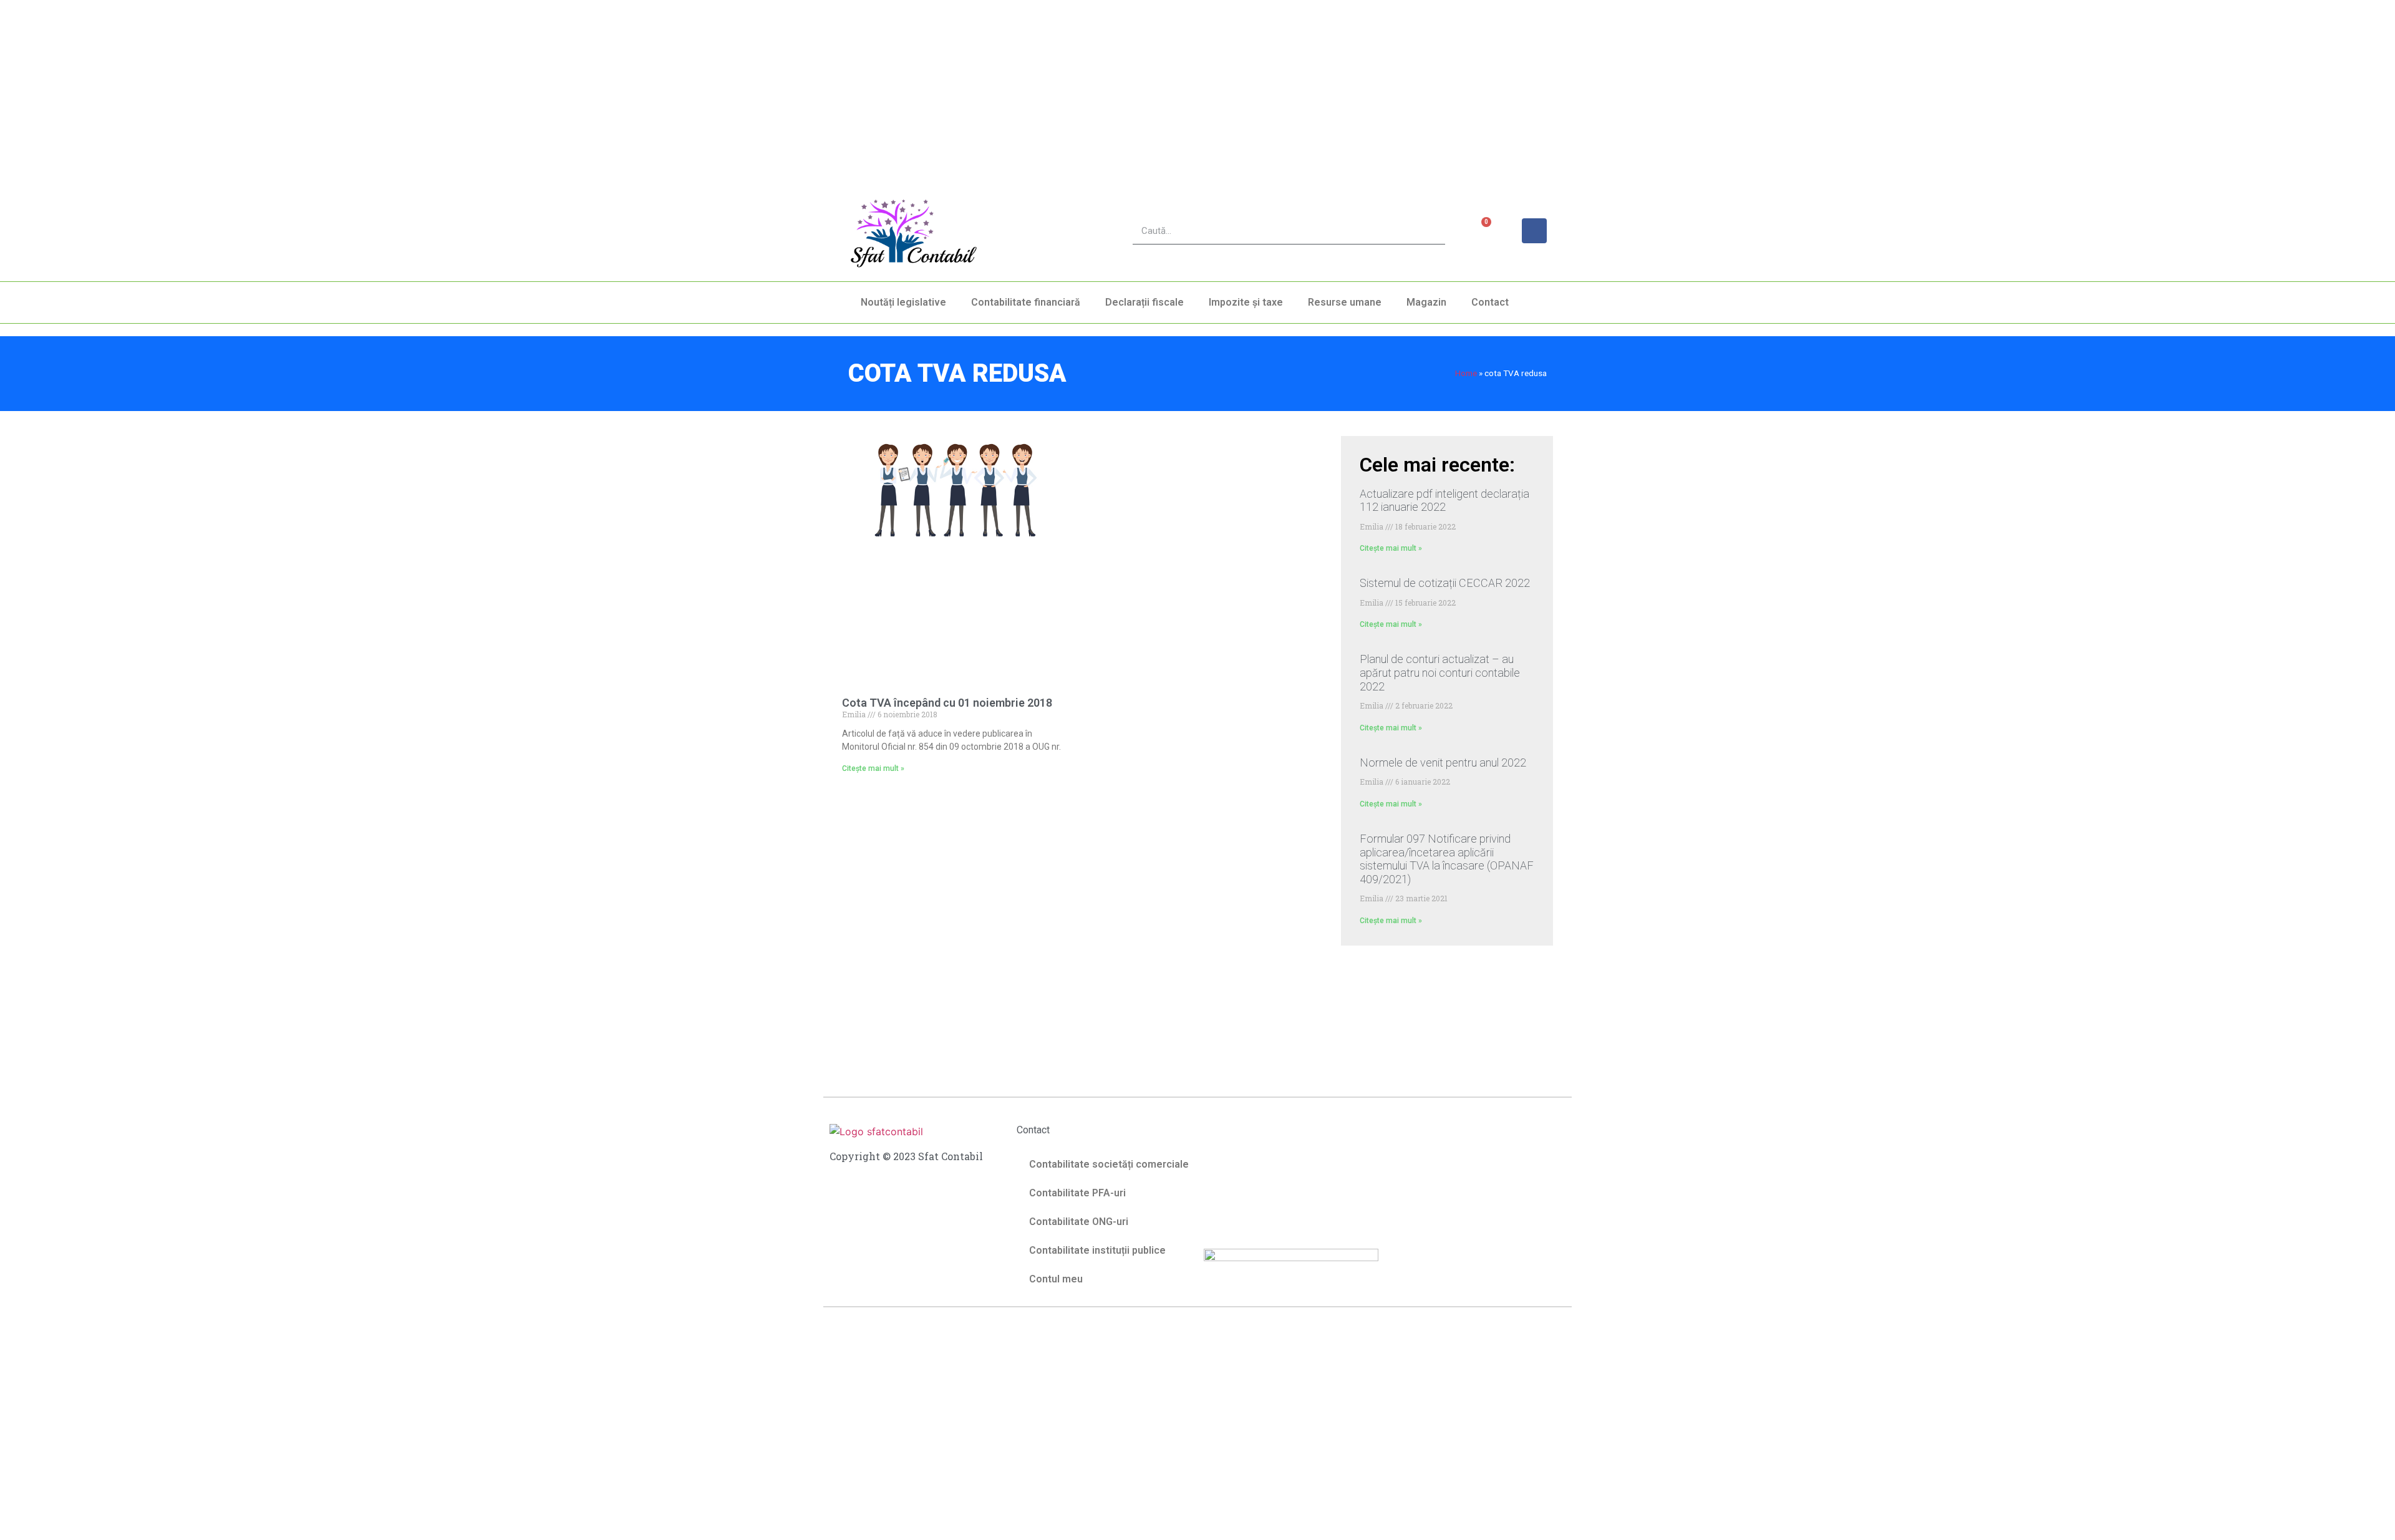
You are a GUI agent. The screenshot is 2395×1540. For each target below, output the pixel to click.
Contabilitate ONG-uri (1079, 1222)
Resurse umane (1345, 302)
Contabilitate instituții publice (1097, 1250)
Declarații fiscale (1144, 302)
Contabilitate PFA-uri (1077, 1193)
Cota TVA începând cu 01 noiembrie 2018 (947, 703)
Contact (1490, 302)
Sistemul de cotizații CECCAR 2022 (1445, 583)
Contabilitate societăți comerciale (1109, 1164)
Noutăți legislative (903, 302)
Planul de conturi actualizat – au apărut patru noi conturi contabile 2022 (1440, 672)
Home (1466, 373)
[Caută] (1432, 231)
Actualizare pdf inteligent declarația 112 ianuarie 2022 (1444, 501)
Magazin (1426, 302)
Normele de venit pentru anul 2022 (1443, 763)
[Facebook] (1534, 231)
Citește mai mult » (873, 768)
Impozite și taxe (1246, 302)
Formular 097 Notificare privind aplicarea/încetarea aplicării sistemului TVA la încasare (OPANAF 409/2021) (1447, 859)
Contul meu (1056, 1279)
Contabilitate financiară (1026, 302)
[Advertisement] (374, 87)
